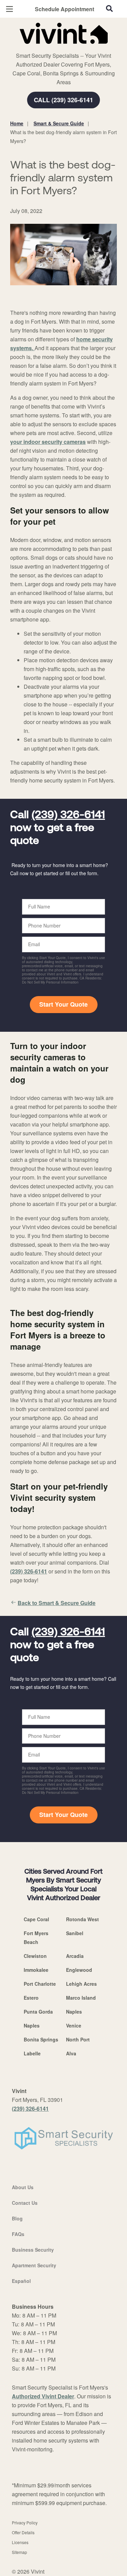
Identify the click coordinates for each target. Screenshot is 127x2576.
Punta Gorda (38, 2012)
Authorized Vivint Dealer (43, 2396)
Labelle (32, 2053)
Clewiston (35, 1956)
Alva (71, 2053)
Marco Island (81, 1998)
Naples (74, 2012)
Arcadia (75, 1956)
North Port (78, 2039)
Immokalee (36, 1970)
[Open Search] (109, 8)
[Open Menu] (9, 9)
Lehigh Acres (81, 1984)
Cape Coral (36, 1919)
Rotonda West (82, 1919)
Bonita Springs (41, 2039)
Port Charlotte (40, 1984)
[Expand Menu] (72, 48)
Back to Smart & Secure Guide (57, 1603)
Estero (31, 1998)
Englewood (79, 1970)
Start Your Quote (63, 1004)
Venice (74, 2025)
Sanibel (75, 1933)
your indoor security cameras (48, 442)
